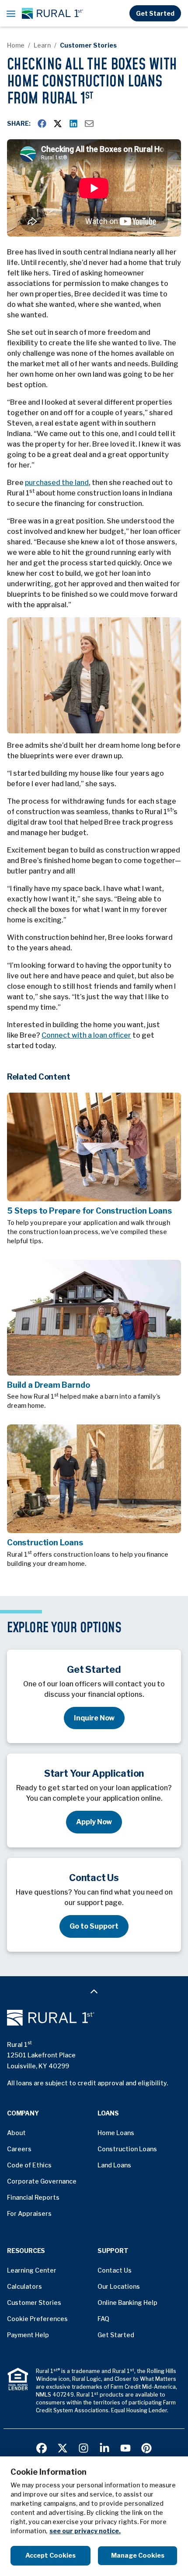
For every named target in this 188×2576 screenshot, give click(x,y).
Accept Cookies (50, 2555)
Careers (19, 2149)
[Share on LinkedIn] (73, 124)
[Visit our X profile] (63, 2447)
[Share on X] (58, 124)
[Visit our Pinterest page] (146, 2447)
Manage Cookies (138, 2555)
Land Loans (114, 2165)
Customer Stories (88, 45)
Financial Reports (33, 2197)
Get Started (155, 13)
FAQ (103, 2319)
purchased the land (57, 483)
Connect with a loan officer (86, 1035)
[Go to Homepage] (94, 2018)
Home (16, 45)
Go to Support (94, 1926)
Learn (42, 45)
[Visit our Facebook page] (42, 2447)
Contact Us (115, 2270)
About (16, 2133)
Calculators (24, 2286)
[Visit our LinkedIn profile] (104, 2447)
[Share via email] (89, 124)
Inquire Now (94, 1718)
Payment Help (28, 2335)
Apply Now (94, 1822)
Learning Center (32, 2270)
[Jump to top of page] (94, 1991)
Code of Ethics (29, 2165)
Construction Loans (127, 2149)
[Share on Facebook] (42, 124)
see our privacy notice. (85, 2531)
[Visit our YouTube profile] (125, 2447)
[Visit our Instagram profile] (84, 2447)
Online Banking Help (127, 2303)
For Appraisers (29, 2213)
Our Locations (119, 2286)
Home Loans (116, 2133)
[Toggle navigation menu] (11, 14)
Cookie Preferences (37, 2319)
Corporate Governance (42, 2181)
